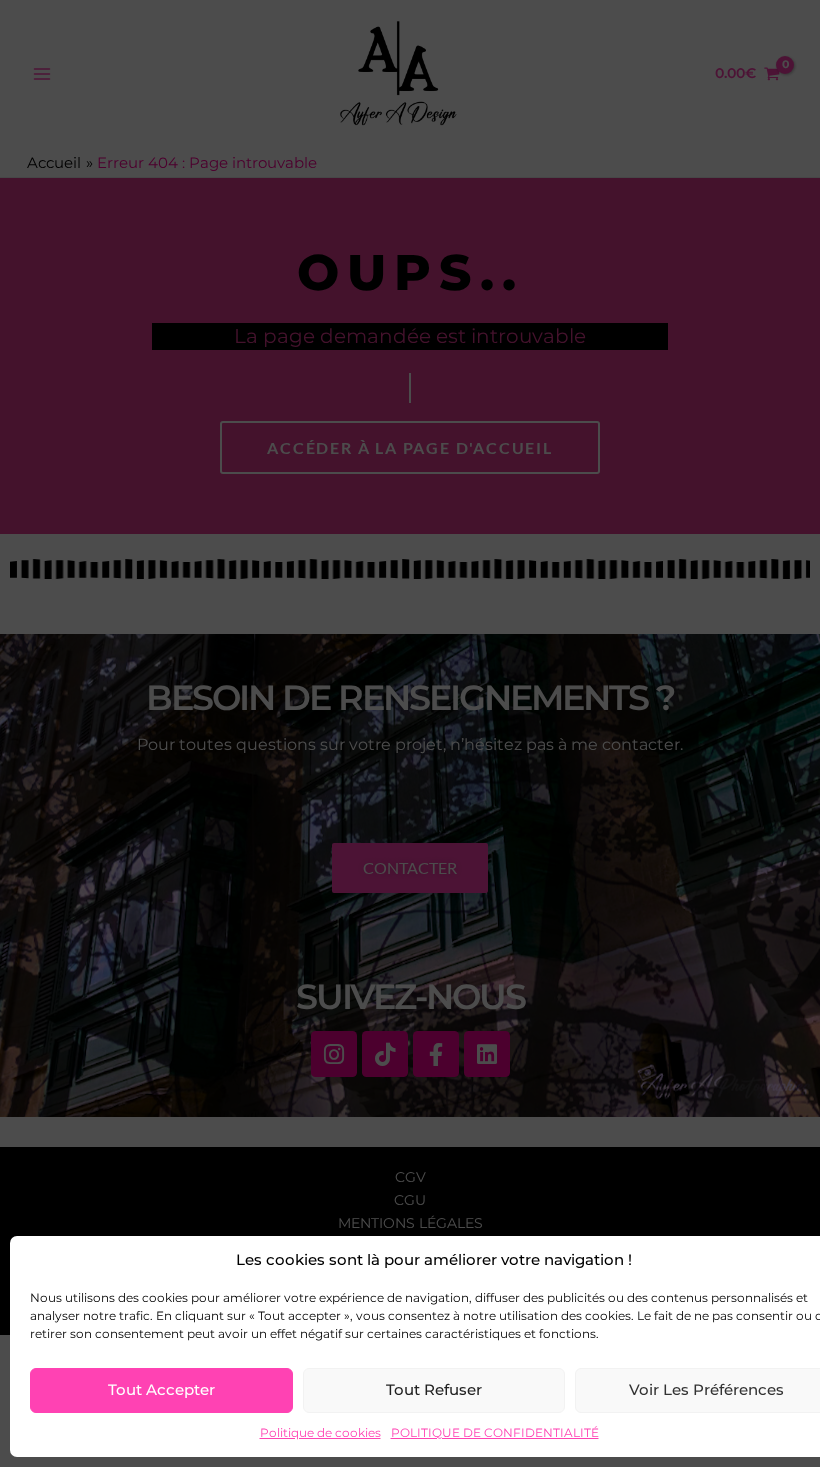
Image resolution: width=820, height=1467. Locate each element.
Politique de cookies (320, 1432)
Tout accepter (161, 1389)
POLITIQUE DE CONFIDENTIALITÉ (495, 1432)
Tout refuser (434, 1389)
